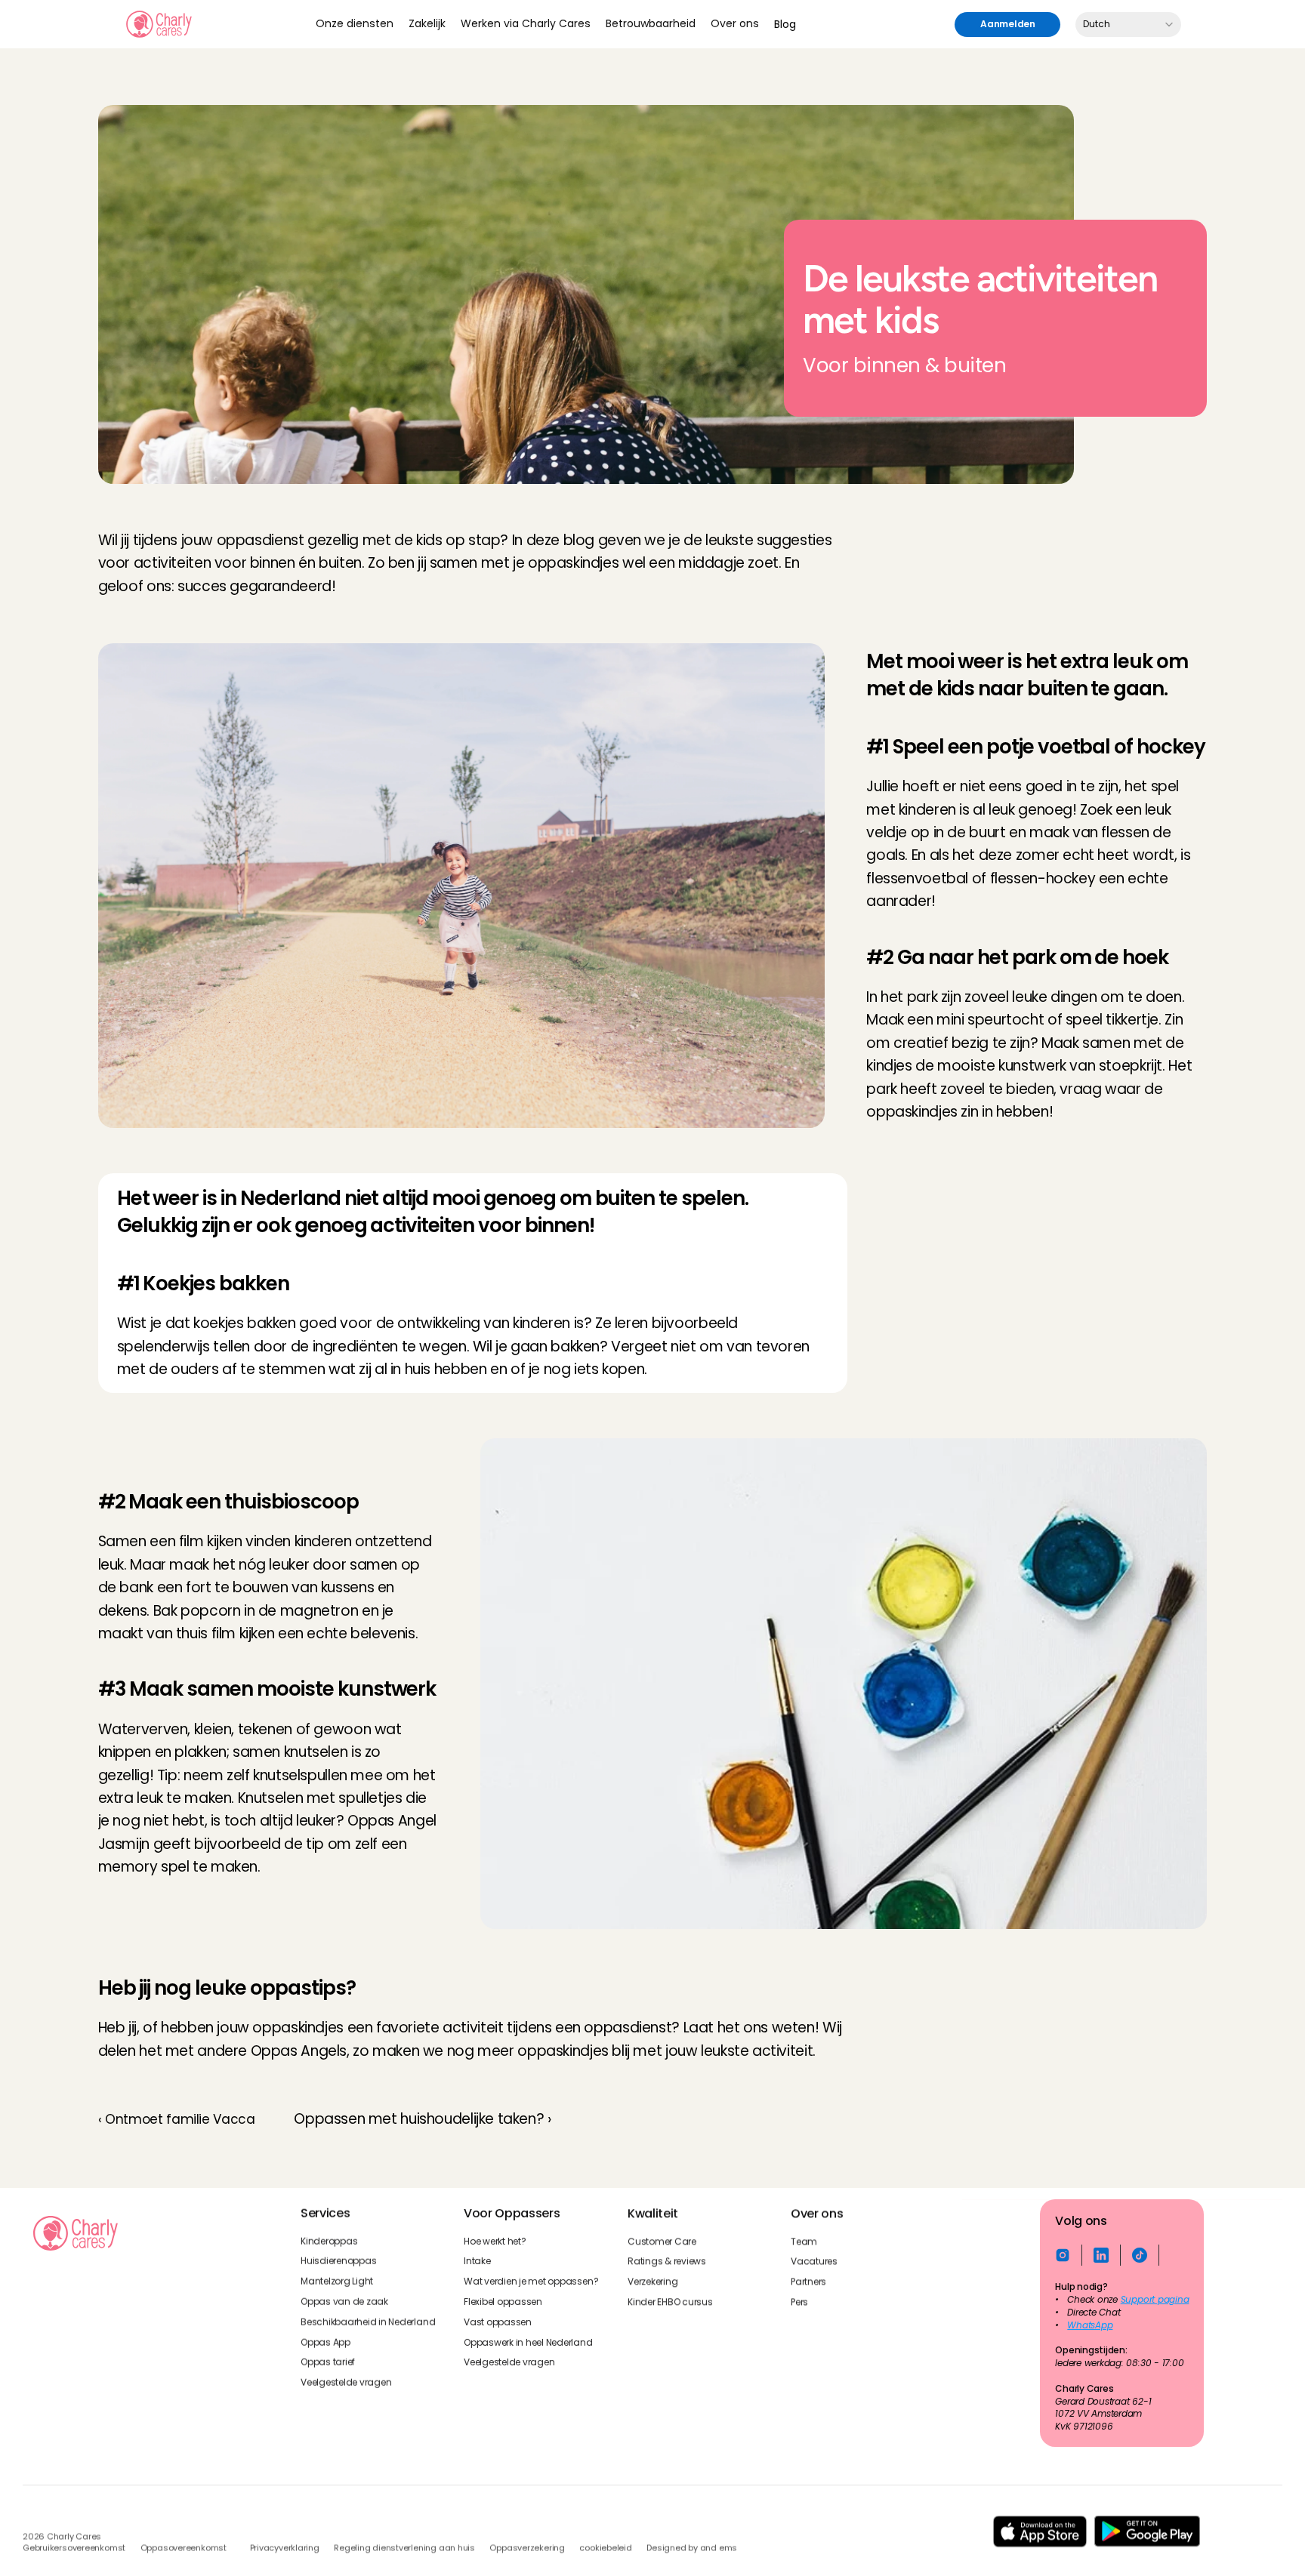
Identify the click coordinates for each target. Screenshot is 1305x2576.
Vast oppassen (498, 2322)
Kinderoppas (329, 2241)
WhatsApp (1091, 2325)
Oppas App (325, 2342)
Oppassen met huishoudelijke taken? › (422, 2119)
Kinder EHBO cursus (670, 2302)
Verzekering (652, 2282)
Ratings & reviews (667, 2261)
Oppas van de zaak (344, 2302)
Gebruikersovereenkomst (74, 2548)
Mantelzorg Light (337, 2282)
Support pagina (1155, 2300)
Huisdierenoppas (338, 2261)
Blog (785, 24)
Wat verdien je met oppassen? (531, 2282)
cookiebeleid (605, 2548)
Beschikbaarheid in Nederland (368, 2322)
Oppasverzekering (527, 2548)
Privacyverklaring (285, 2548)
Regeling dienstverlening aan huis (404, 2548)
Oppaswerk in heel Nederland (528, 2342)
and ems (719, 2548)
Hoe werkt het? (495, 2241)
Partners (808, 2282)
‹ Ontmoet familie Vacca (177, 2119)
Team (804, 2241)
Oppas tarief (328, 2362)
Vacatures (814, 2261)
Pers (799, 2302)
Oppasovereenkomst (184, 2548)
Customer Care (662, 2241)
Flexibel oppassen (503, 2302)
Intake (477, 2261)
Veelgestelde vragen (346, 2383)
